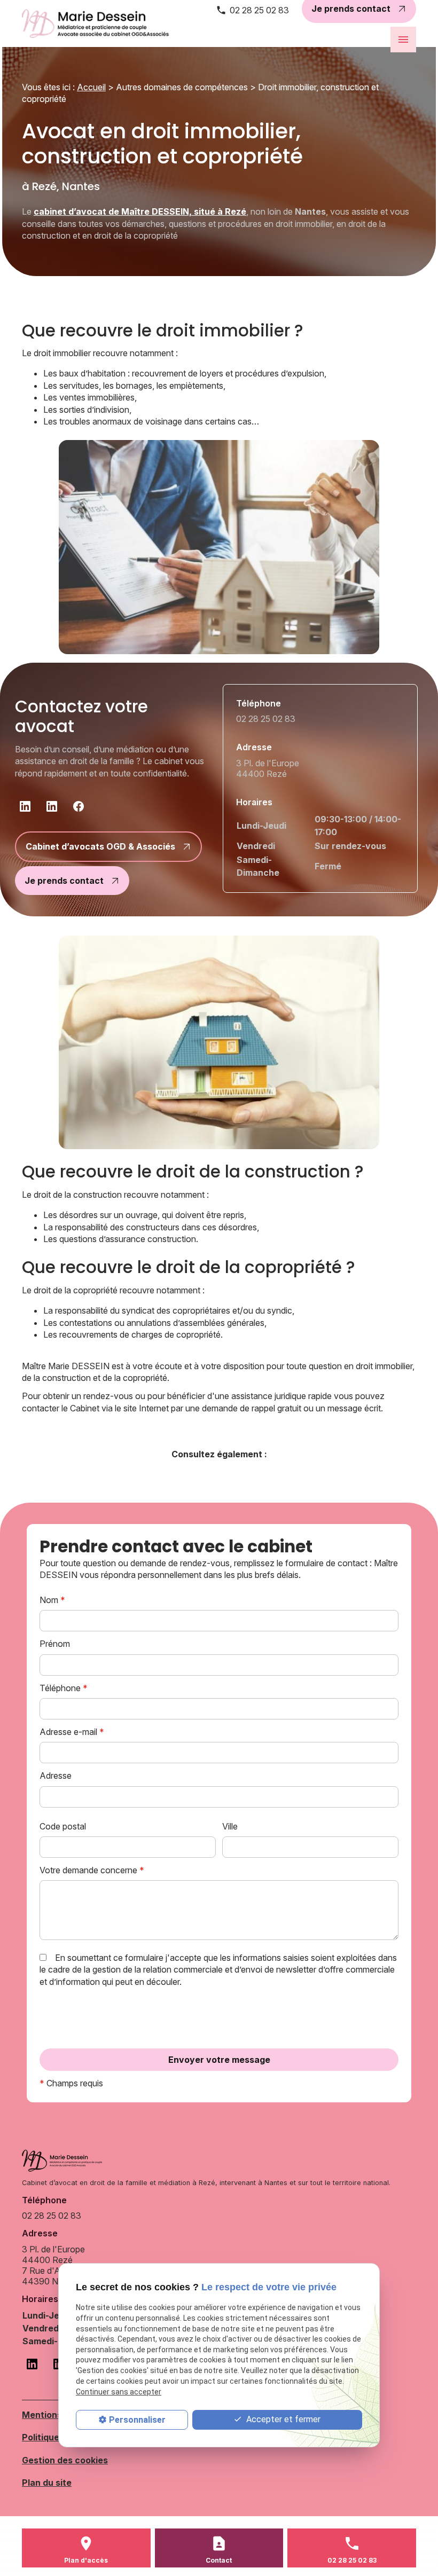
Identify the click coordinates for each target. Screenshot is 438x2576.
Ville (230, 1826)
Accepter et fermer (282, 2419)
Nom (52, 1600)
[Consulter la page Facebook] (79, 806)
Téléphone (64, 1688)
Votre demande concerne (92, 1870)
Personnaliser (137, 2420)
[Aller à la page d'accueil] (100, 23)
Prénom (55, 1644)
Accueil (91, 87)
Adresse (56, 1776)
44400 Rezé (269, 768)
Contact (219, 2560)
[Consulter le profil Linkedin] (25, 806)
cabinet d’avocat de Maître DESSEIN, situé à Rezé (140, 211)
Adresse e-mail (72, 1732)
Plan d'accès (86, 2560)
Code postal (63, 1826)
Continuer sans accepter (119, 2392)
